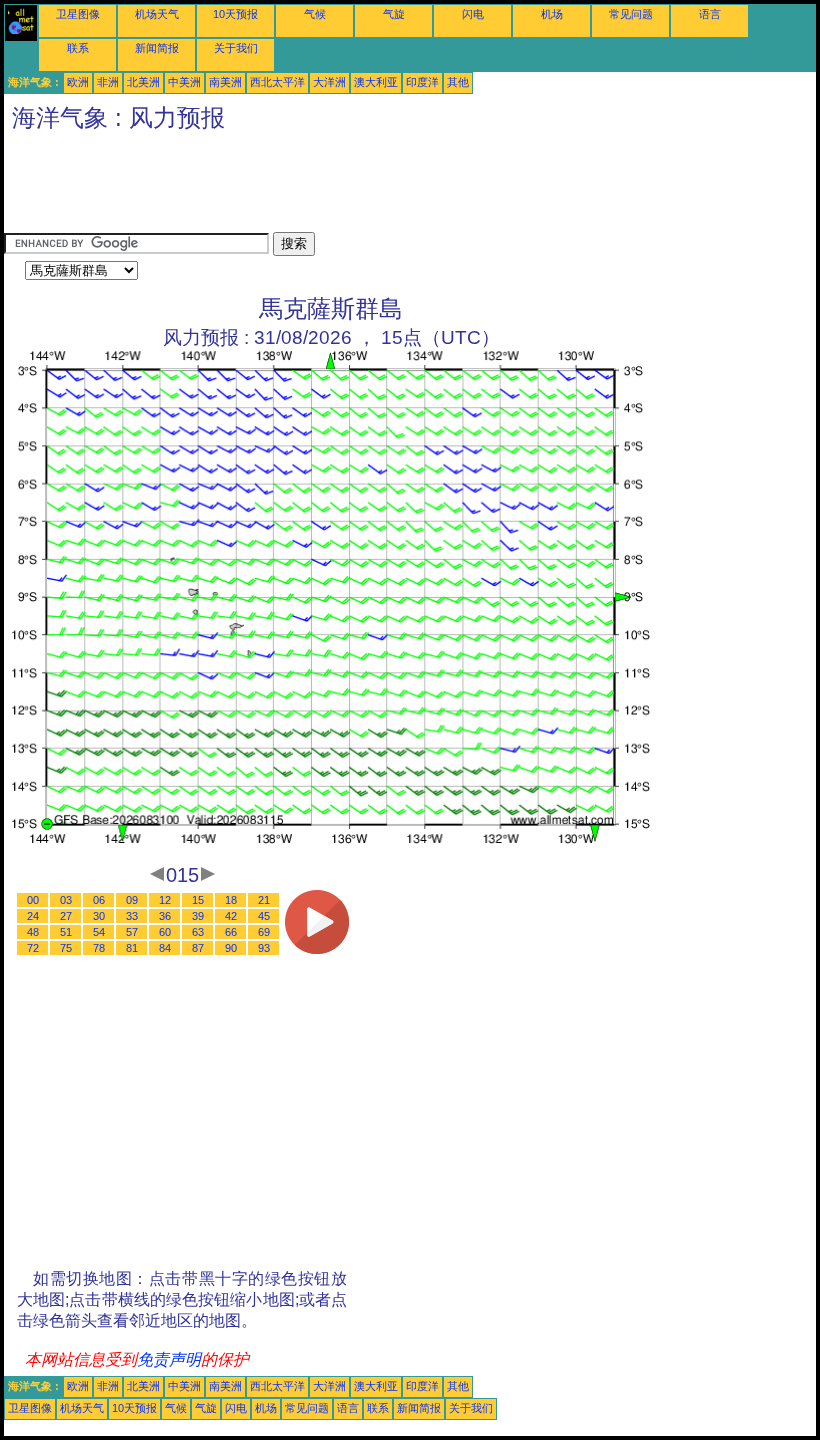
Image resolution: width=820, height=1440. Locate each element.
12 (165, 900)
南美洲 (225, 82)
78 (99, 948)
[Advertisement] (368, 187)
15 (198, 900)
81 (132, 948)
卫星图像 (78, 14)
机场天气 (157, 14)
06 (99, 900)
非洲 (108, 82)
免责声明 (169, 1359)
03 (66, 900)
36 (165, 916)
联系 (78, 48)
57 (132, 932)
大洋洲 (329, 82)
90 (231, 948)
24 (33, 916)
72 (33, 948)
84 (165, 948)
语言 (710, 14)
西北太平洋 (277, 82)
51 (66, 932)
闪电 (473, 14)
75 (66, 948)
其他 (458, 82)
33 (132, 916)
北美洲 (143, 82)
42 (231, 916)
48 (33, 932)
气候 (315, 14)
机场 (552, 14)
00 (33, 900)
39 (198, 916)
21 (264, 900)
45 (264, 916)
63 (198, 932)
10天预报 (235, 14)
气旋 (394, 14)
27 (66, 916)
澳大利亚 (376, 82)
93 (264, 948)
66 (231, 932)
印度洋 (422, 82)
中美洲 (184, 82)
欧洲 (78, 82)
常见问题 (631, 14)
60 (165, 932)
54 (99, 932)
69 (264, 932)
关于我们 (236, 48)
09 (132, 900)
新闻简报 (157, 48)
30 (99, 916)
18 (231, 900)
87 (198, 948)
